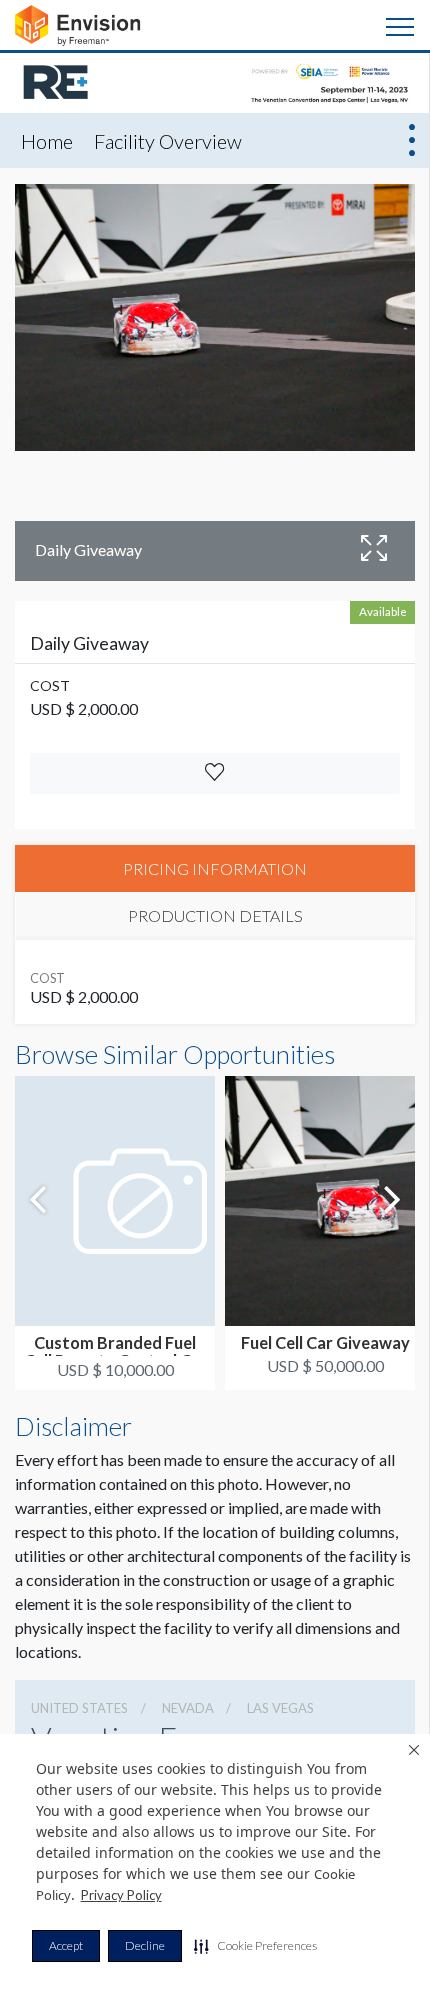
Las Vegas (280, 1708)
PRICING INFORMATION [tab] (215, 868)
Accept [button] (66, 1945)
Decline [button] (145, 1945)
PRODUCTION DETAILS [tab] (215, 915)
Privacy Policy (121, 1895)
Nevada (188, 1708)
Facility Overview (168, 141)
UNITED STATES (79, 1708)
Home (47, 141)
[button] (255, 1946)
